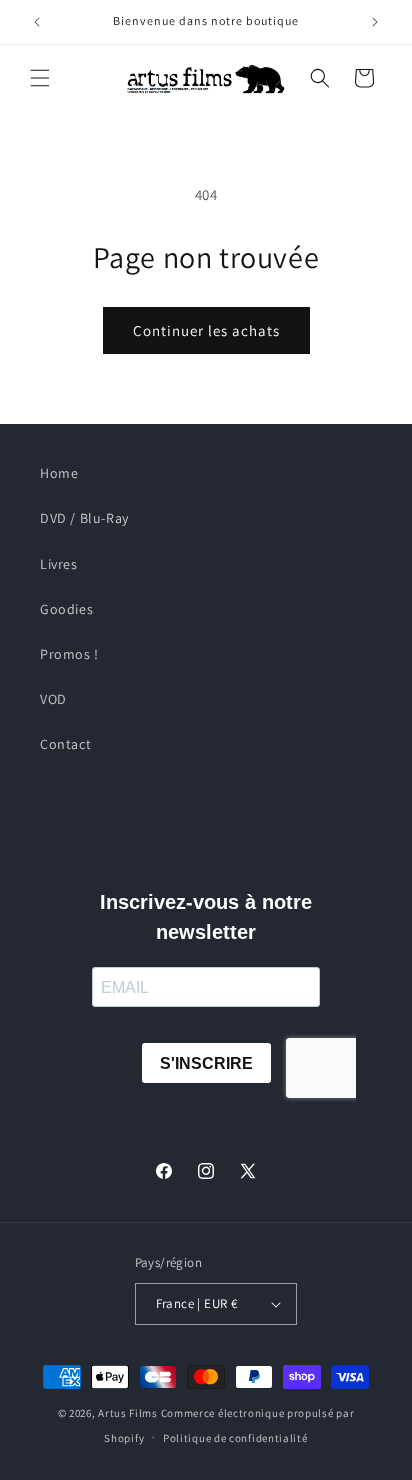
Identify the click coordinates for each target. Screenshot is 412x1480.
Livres (59, 564)
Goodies (66, 609)
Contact (65, 744)
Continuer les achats (206, 330)
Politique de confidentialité (235, 1438)
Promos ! (69, 654)
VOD (53, 699)
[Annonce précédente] (37, 22)
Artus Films (128, 1413)
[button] (40, 78)
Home (59, 473)
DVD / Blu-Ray (84, 518)
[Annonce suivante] (375, 22)
